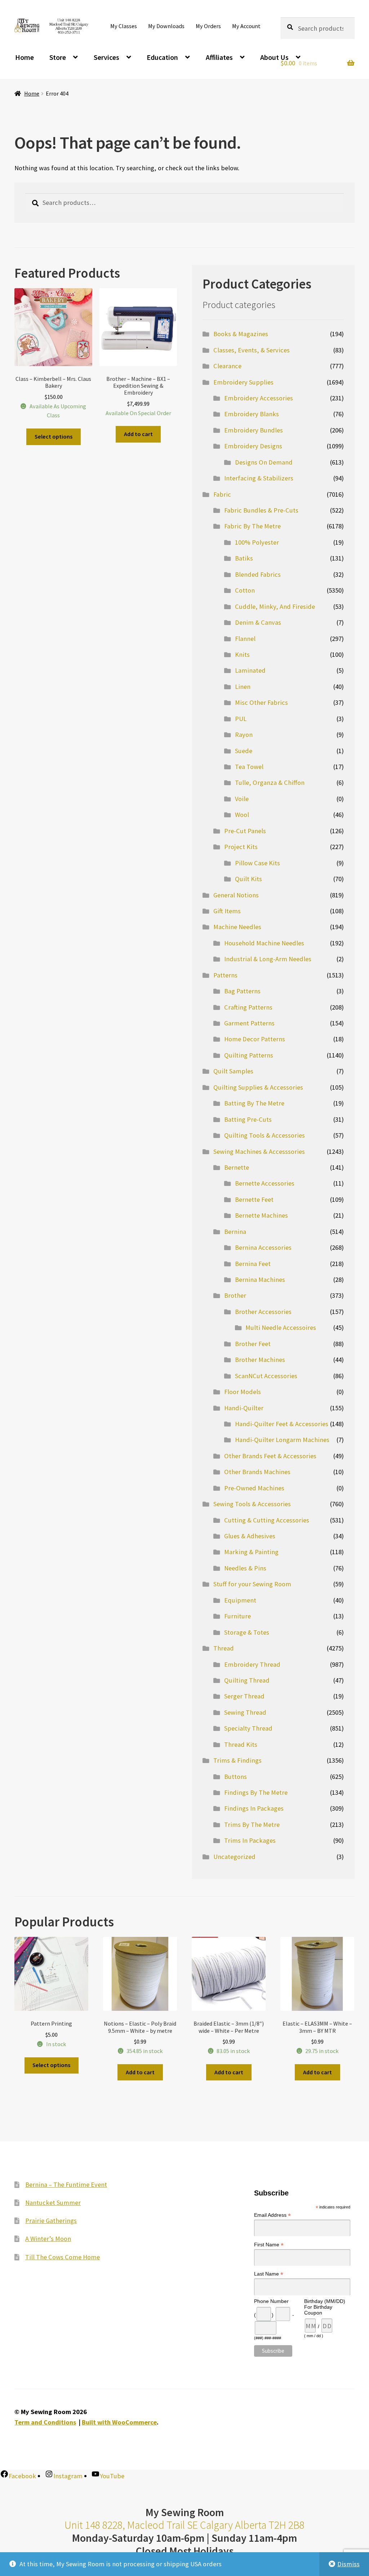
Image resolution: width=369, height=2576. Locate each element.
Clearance (227, 366)
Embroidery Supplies (243, 382)
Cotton (245, 590)
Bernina (235, 1232)
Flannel (245, 639)
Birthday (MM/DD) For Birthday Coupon (325, 2307)
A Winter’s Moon (48, 2239)
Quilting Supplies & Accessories (258, 1087)
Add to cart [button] (138, 434)
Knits (242, 654)
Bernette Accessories (265, 1183)
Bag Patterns (242, 991)
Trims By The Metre (252, 1825)
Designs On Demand (264, 462)
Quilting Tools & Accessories (264, 1135)
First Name (269, 2245)
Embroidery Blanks (252, 414)
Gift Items (227, 911)
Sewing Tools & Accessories (252, 1504)
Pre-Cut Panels (245, 831)
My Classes (124, 26)
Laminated (250, 670)
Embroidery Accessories (259, 398)
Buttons (235, 1777)
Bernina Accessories (263, 1247)
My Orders (208, 26)
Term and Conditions (45, 2422)
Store (58, 57)
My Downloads (166, 26)
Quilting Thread (247, 1680)
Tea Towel (249, 767)
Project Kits (241, 847)
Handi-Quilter (244, 1408)
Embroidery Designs (253, 446)
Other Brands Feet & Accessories (270, 1456)
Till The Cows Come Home (63, 2257)
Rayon (244, 735)
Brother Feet (253, 1344)
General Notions (236, 895)
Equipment (240, 1600)
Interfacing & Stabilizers (259, 478)
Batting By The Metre (254, 1103)
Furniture (237, 1616)
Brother (235, 1295)
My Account (246, 26)
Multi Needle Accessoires (281, 1327)
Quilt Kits (248, 879)
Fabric (222, 494)
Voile (242, 799)
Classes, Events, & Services (252, 350)
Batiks (244, 558)
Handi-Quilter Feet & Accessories (282, 1424)
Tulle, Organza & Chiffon (270, 783)
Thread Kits (241, 1744)
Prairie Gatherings (51, 2221)
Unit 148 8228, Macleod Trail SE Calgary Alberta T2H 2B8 (184, 2525)
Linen (243, 687)
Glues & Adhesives (250, 1536)
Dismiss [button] (348, 2564)
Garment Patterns (249, 1023)
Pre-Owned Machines (254, 1488)
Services (106, 57)
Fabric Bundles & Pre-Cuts (261, 510)
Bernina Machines (260, 1280)
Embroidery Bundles (254, 430)
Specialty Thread (248, 1728)
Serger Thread (244, 1696)
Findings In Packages (254, 1808)
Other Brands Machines (257, 1472)
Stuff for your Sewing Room (252, 1584)
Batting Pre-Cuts (248, 1119)
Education (162, 57)
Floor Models (243, 1392)
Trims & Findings (237, 1760)
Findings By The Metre (256, 1792)
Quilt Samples (233, 1071)
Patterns (225, 975)
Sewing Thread (245, 1712)
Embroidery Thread (252, 1664)
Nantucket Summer (53, 2203)
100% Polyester (257, 542)
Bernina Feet (253, 1264)
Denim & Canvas (258, 622)
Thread (224, 1648)
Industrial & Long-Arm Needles (268, 959)
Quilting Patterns (249, 1055)
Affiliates (219, 57)
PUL (241, 719)
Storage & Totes (247, 1632)
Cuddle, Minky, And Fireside (275, 606)
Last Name (269, 2274)
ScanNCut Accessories (266, 1376)
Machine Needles (237, 927)
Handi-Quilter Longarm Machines (282, 1440)
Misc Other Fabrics (261, 702)
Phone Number (271, 2301)
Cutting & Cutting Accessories (267, 1520)
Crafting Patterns (248, 1007)
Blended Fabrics (258, 574)
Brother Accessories (263, 1312)
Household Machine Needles (264, 943)
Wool (242, 815)
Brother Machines (260, 1360)
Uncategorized (234, 1857)
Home (25, 57)
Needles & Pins (245, 1568)
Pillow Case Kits (257, 863)
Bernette (237, 1167)
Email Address (272, 2215)
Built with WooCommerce (119, 2422)
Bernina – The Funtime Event (66, 2184)
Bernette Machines (261, 1215)
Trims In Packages (250, 1840)
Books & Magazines (241, 334)
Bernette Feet (254, 1199)
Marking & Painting (251, 1552)
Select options (54, 436)
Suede (244, 751)
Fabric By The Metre (252, 526)
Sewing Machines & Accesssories (259, 1151)
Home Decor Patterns (255, 1039)
